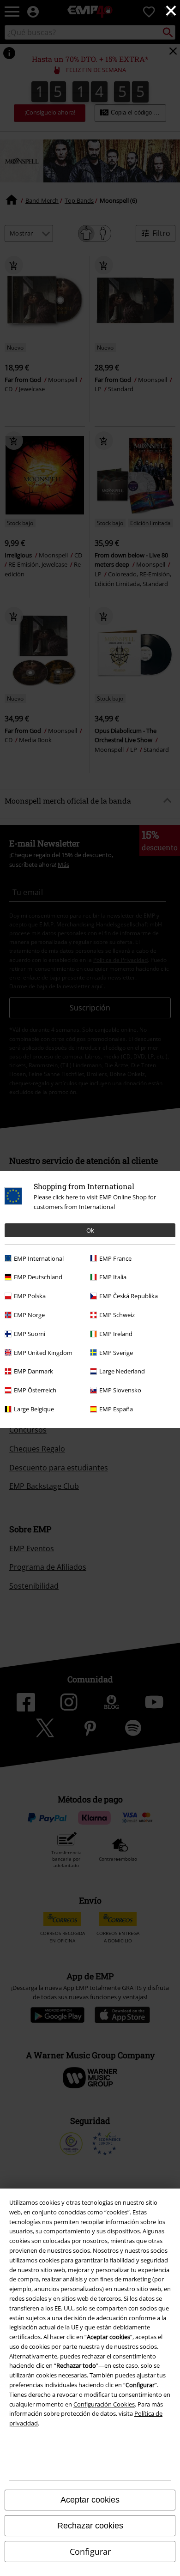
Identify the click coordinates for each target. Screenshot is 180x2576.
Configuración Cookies (104, 2404)
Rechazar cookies (90, 2526)
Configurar (90, 2552)
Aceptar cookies (90, 2500)
